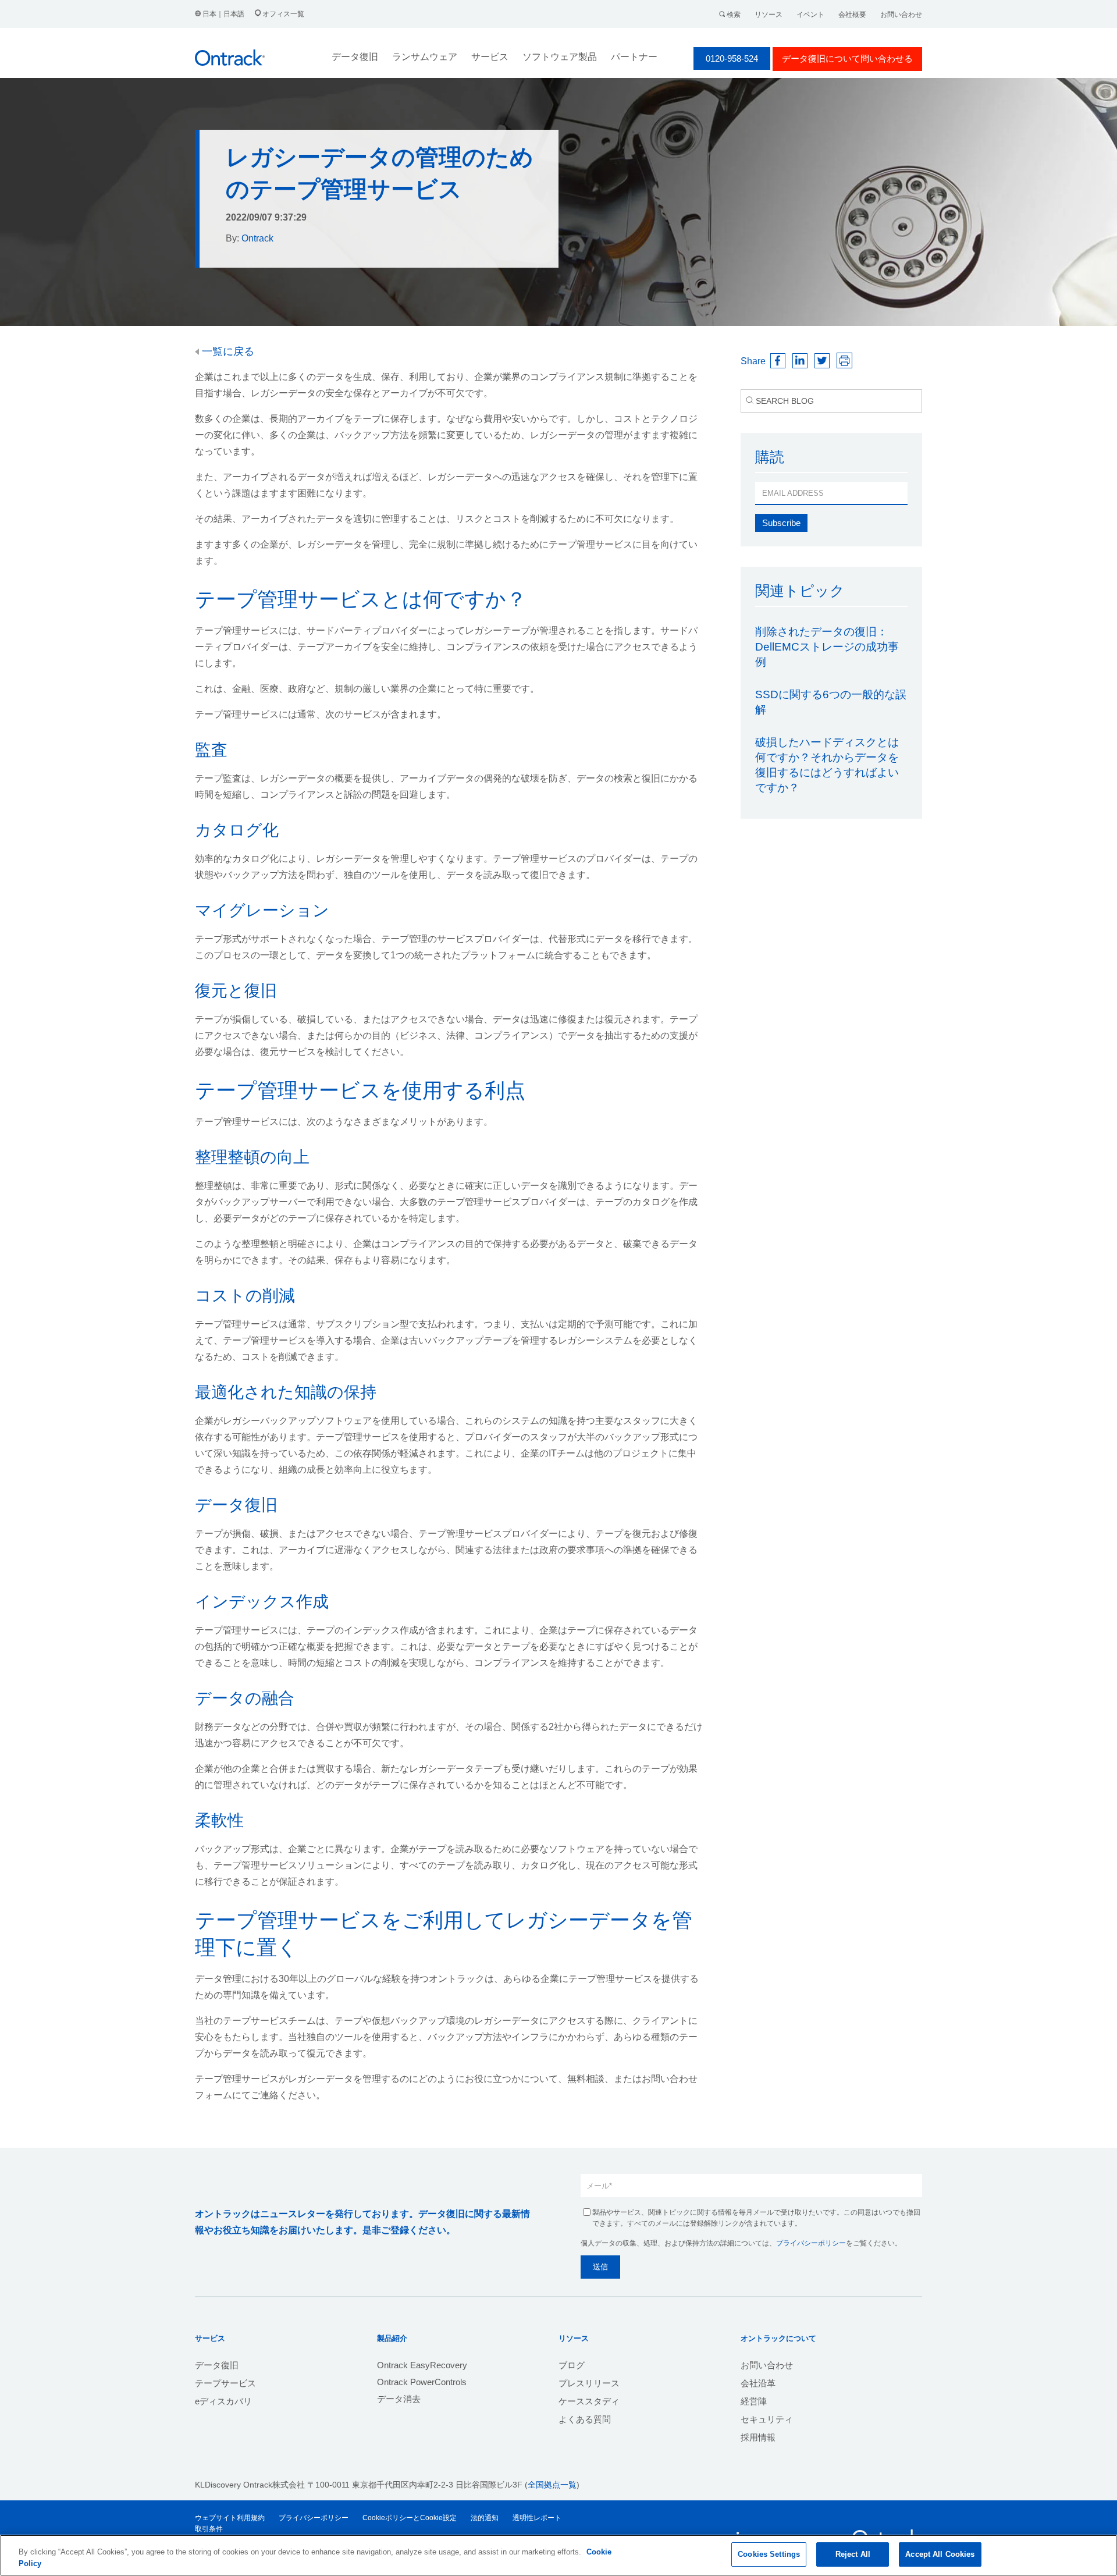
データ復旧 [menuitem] (217, 2365)
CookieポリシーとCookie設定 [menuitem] (410, 2518)
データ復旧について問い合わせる (847, 58)
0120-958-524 (732, 58)
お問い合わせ (901, 15)
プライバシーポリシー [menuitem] (314, 2518)
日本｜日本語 (223, 14)
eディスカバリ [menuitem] (223, 2401)
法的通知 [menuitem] (485, 2518)
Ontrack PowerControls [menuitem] (422, 2382)
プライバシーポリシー (811, 2243)
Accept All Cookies (940, 2554)
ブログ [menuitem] (572, 2365)
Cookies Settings (769, 2554)
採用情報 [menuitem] (758, 2437)
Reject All (853, 2554)
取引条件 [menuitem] (209, 2529)
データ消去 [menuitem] (399, 2399)
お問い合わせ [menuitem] (767, 2365)
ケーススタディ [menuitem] (589, 2401)
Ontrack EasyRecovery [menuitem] (422, 2365)
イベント (810, 15)
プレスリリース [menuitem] (589, 2383)
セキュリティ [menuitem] (767, 2419)
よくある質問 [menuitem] (585, 2419)
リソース (769, 15)
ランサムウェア (425, 57)
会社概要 (852, 15)
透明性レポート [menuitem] (537, 2518)
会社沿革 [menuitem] (758, 2383)
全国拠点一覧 (552, 2485)
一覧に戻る (227, 351)
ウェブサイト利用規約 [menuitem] (230, 2518)
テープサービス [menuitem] (225, 2383)
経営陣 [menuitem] (754, 2401)
